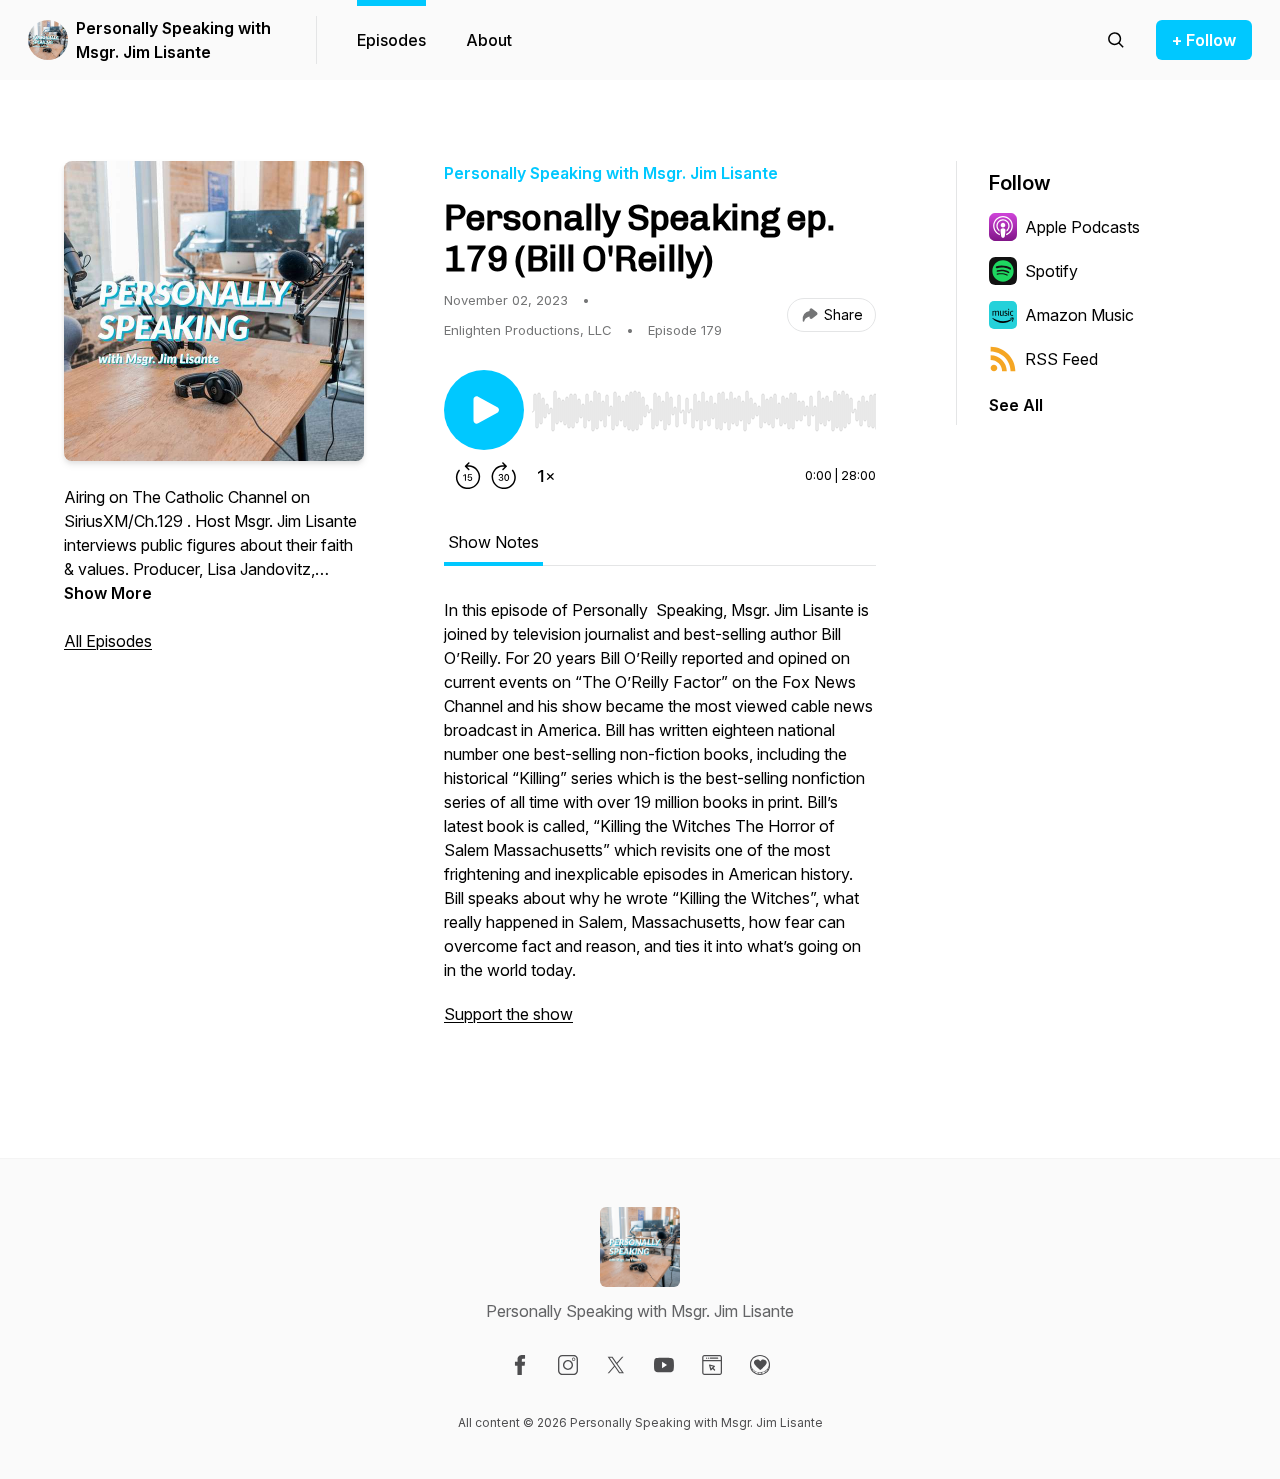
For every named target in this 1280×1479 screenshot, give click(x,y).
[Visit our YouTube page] (664, 1365)
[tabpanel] (660, 822)
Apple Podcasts (1082, 227)
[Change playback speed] (546, 476)
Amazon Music (1079, 315)
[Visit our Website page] (712, 1365)
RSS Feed (1061, 359)
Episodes (391, 40)
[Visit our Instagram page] (568, 1365)
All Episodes (108, 641)
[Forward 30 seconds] (504, 476)
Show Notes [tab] (493, 542)
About (489, 40)
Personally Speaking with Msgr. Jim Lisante (173, 40)
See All (1016, 405)
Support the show (508, 1014)
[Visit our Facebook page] (520, 1365)
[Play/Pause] (484, 410)
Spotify (1051, 271)
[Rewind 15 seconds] (468, 476)
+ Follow (1204, 40)
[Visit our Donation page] (760, 1365)
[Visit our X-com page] (616, 1365)
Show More (108, 593)
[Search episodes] (1116, 40)
